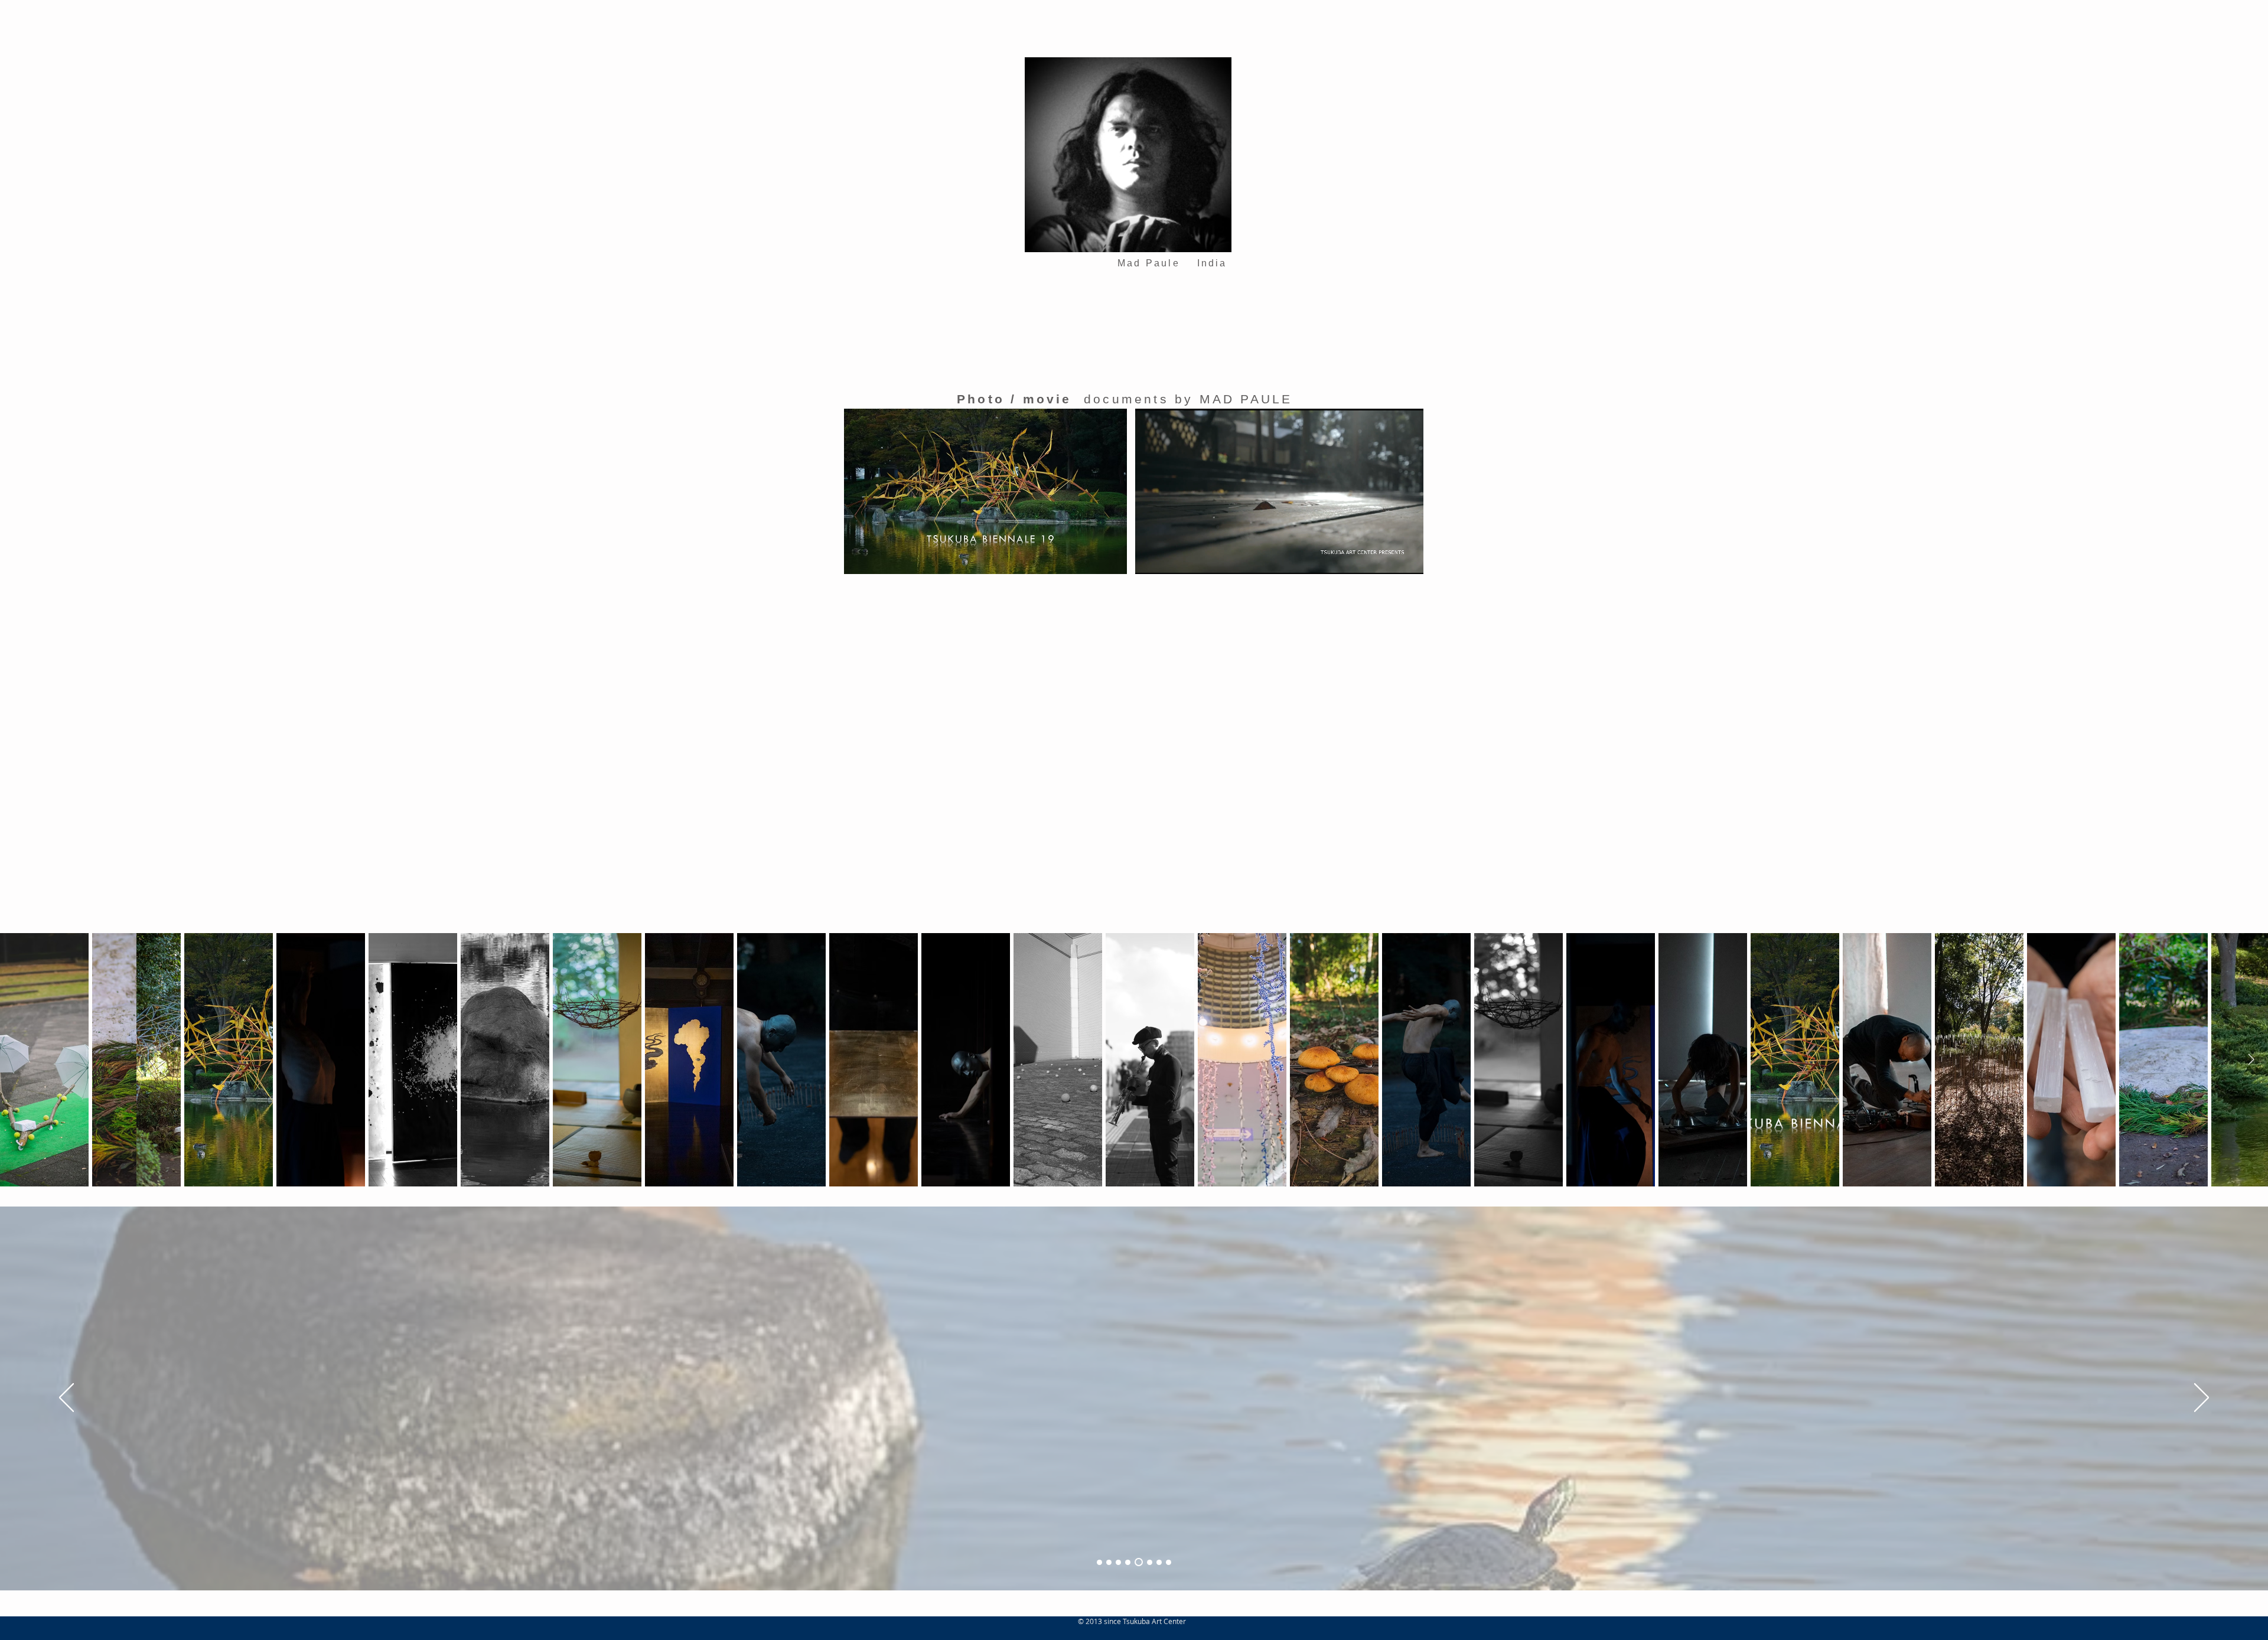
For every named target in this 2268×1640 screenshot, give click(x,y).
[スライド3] (1118, 1562)
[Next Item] (2251, 1059)
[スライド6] (1147, 1562)
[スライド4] (1128, 1562)
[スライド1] (1099, 1562)
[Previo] (66, 1398)
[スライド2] (1109, 1562)
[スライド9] (1167, 1562)
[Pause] (1151, 558)
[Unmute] (1171, 558)
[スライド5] (1137, 1562)
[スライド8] (1156, 1562)
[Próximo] (2202, 1398)
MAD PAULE (1246, 399)
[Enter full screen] (1407, 558)
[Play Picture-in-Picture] (1387, 558)
